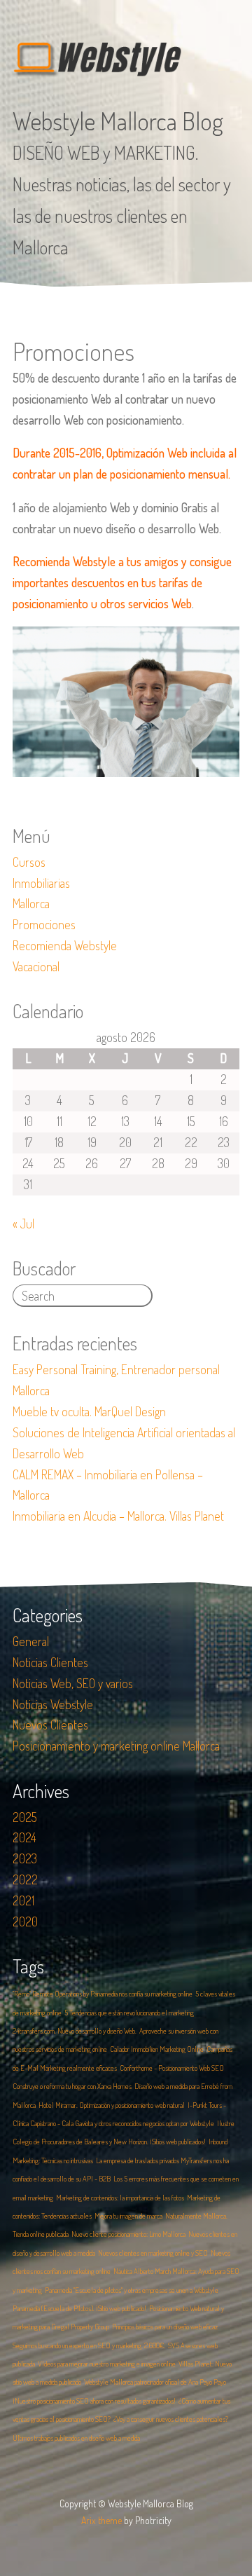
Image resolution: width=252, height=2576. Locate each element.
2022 (25, 1879)
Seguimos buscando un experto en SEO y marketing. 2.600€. (89, 2345)
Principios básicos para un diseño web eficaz (165, 2327)
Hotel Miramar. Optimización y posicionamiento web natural (112, 2105)
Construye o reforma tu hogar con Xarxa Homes (72, 2086)
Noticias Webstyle (53, 1704)
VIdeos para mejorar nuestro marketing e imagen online (107, 2364)
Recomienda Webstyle (65, 945)
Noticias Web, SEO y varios (73, 1683)
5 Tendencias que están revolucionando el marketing (129, 2013)
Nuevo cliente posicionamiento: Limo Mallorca (128, 2234)
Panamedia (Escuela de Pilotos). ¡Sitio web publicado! (79, 2308)
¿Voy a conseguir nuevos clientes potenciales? (171, 2419)
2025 (25, 1817)
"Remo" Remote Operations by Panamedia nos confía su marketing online (103, 1994)
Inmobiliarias (41, 883)
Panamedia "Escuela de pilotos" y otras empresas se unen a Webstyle (132, 2290)
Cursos (29, 862)
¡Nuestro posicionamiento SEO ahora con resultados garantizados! (94, 2401)
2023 (25, 1858)
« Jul (23, 1224)
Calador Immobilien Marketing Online (157, 2049)
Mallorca (31, 903)
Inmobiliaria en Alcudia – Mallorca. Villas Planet (118, 1516)
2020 (25, 1921)
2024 (24, 1837)
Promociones (44, 924)
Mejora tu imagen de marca (128, 2216)
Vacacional (36, 966)
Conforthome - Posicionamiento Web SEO (172, 2068)
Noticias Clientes (50, 1662)
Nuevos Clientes (50, 1725)
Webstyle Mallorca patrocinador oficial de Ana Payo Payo (155, 2382)
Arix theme (101, 2520)
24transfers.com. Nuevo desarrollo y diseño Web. (75, 2031)
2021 (23, 1900)
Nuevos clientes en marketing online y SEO (153, 2253)
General (31, 1641)
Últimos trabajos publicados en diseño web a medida (76, 2438)
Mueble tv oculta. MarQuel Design (89, 1411)
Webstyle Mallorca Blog (118, 121)
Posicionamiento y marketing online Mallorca (116, 1746)
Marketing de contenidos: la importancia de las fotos (120, 2198)
